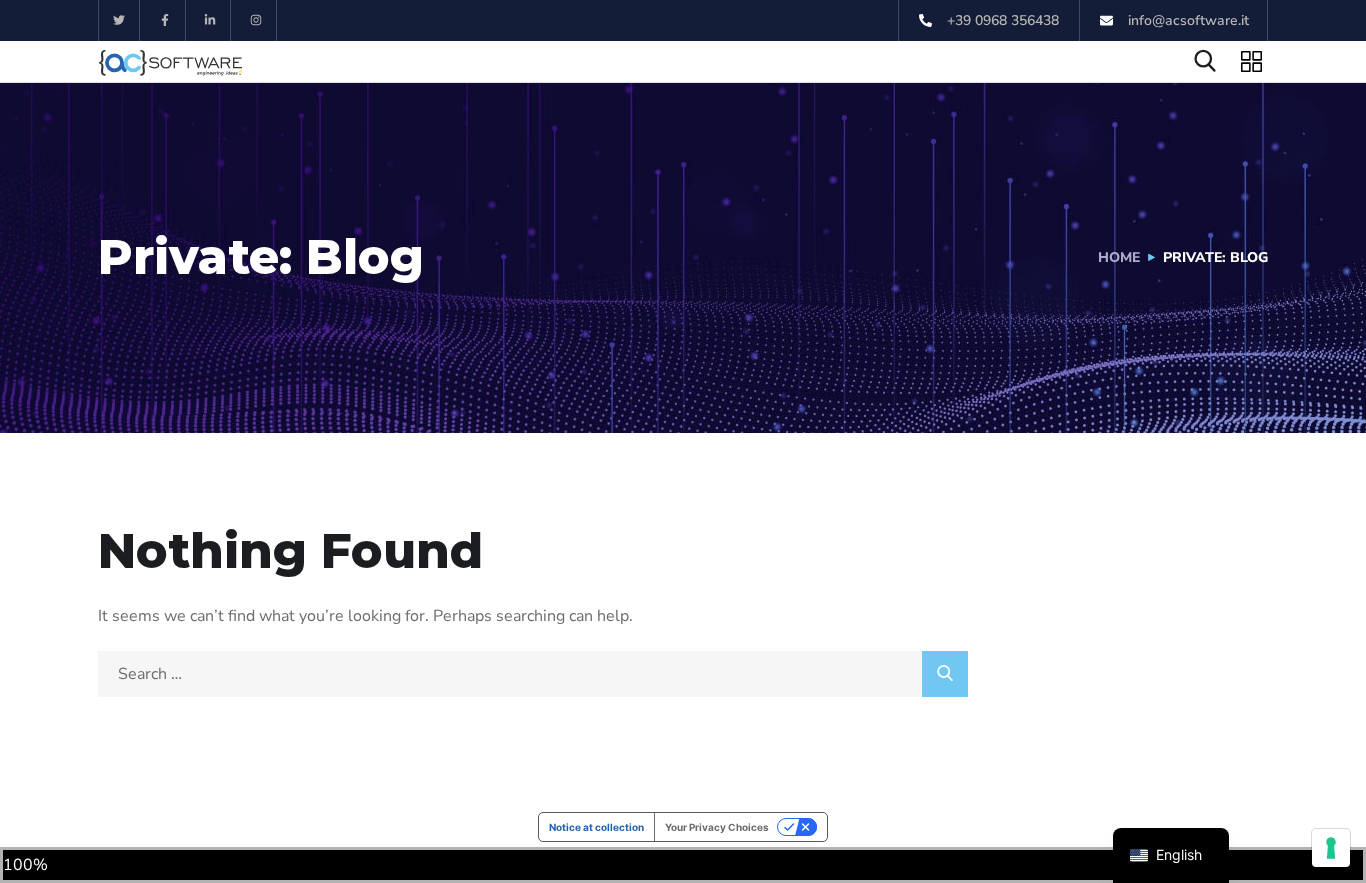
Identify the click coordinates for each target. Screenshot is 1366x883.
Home (1119, 257)
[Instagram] (256, 20)
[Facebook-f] (165, 20)
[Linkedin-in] (211, 20)
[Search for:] (533, 674)
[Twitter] (119, 20)
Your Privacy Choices (717, 827)
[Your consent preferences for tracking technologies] (1331, 848)
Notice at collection (596, 827)
